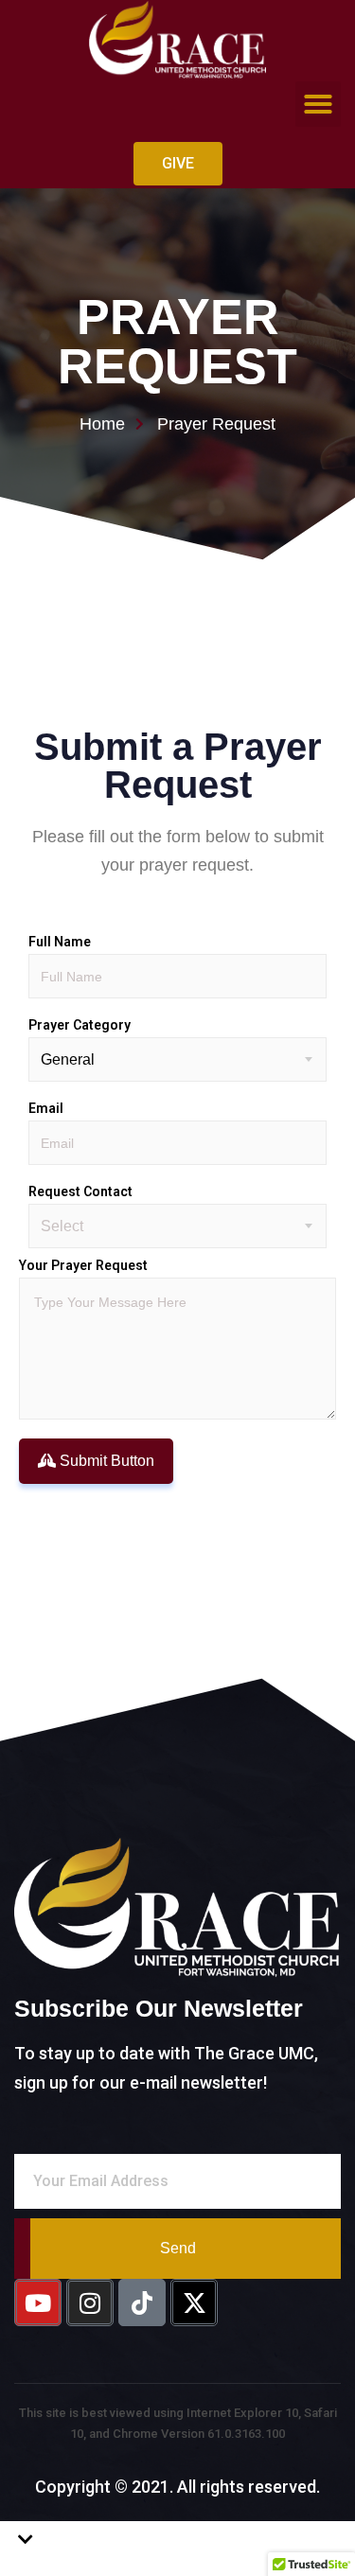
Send (178, 2248)
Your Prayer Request (83, 1265)
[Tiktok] (142, 2303)
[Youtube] (38, 2303)
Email (46, 1108)
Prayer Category (80, 1025)
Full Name (60, 942)
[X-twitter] (194, 2303)
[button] (318, 104)
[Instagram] (90, 2303)
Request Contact (80, 1191)
